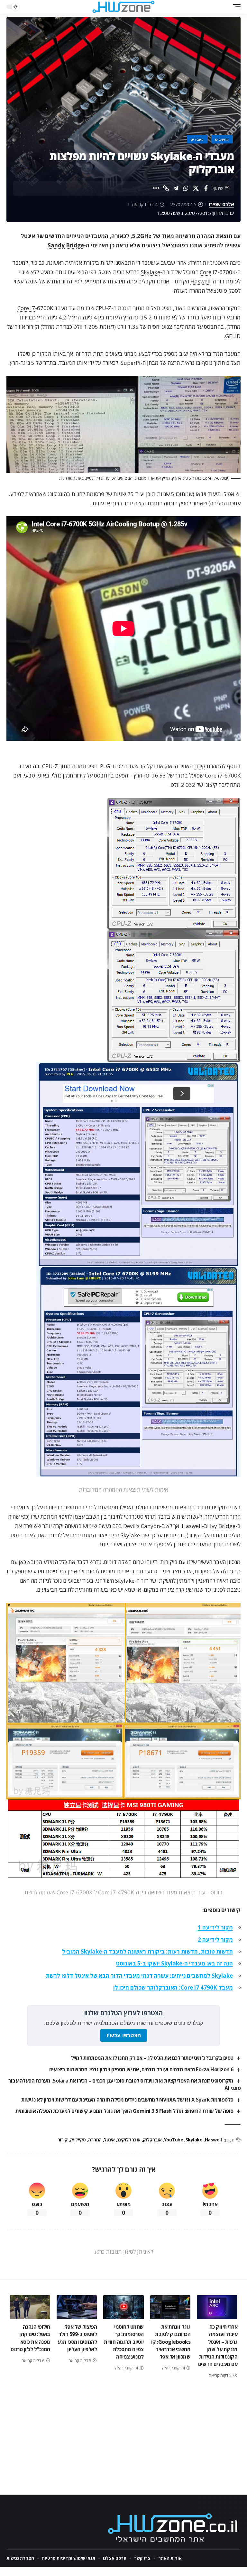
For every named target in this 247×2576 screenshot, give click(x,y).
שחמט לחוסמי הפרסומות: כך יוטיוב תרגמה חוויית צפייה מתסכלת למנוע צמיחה (124, 2342)
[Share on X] (196, 188)
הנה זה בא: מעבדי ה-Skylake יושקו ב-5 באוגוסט (174, 1963)
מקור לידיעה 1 (215, 1927)
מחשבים (222, 139)
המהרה (206, 236)
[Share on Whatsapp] (186, 188)
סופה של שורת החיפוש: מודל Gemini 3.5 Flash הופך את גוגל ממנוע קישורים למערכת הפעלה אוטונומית (124, 2111)
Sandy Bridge (66, 245)
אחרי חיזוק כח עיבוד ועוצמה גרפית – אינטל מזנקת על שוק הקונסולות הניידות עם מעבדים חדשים (218, 2345)
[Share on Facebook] (206, 188)
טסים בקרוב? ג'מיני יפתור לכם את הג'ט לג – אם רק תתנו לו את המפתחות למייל (152, 2058)
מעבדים (197, 139)
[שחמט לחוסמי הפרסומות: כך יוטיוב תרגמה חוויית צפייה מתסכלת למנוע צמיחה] (123, 2307)
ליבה (178, 327)
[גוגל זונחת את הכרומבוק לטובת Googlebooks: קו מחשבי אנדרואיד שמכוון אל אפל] (170, 2307)
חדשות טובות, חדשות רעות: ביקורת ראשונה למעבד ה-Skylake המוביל (147, 1951)
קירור (200, 766)
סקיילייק (78, 2140)
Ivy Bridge (223, 1526)
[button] (235, 7)
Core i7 (26, 308)
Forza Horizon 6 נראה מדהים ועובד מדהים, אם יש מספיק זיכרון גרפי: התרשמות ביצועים (141, 2069)
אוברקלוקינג (129, 2140)
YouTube (174, 2140)
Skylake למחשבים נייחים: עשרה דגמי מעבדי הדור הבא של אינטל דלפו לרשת (139, 1976)
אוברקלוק (152, 2140)
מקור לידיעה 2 (215, 1940)
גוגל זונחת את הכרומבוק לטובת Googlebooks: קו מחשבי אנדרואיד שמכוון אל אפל (171, 2342)
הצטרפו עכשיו (124, 2035)
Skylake (151, 272)
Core (206, 272)
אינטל (28, 236)
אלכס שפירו (221, 204)
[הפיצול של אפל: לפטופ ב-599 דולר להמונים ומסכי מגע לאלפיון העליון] (77, 2307)
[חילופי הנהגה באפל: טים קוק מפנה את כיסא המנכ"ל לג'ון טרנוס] (30, 2307)
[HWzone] (123, 7)
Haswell (201, 281)
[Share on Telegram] (176, 188)
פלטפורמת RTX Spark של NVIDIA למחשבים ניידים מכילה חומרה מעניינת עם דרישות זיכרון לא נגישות (127, 2100)
